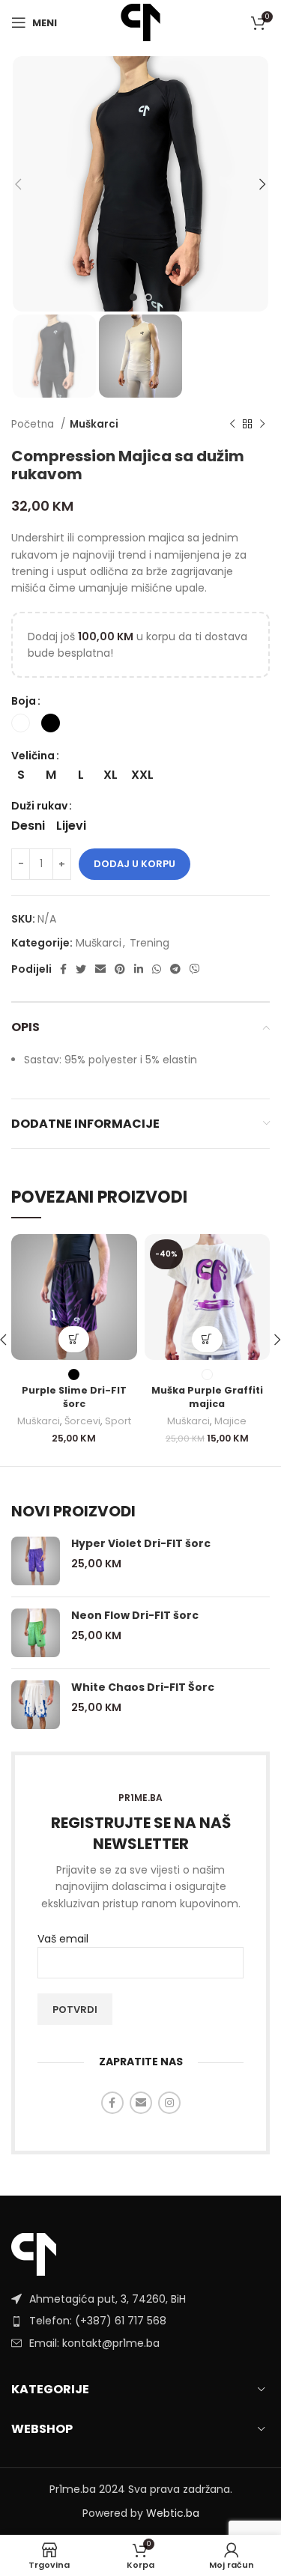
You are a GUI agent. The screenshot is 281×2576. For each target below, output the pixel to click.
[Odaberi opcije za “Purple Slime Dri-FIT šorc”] (74, 1339)
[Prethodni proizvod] (232, 425)
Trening (149, 943)
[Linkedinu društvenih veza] (139, 969)
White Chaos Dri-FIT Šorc (143, 1688)
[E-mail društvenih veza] (100, 969)
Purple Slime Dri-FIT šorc (74, 1397)
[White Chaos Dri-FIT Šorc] (36, 1705)
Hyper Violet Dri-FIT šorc (141, 1544)
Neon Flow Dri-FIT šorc (135, 1616)
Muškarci (94, 424)
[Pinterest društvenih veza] (120, 969)
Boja (24, 701)
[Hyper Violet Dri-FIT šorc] (36, 1561)
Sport (118, 1421)
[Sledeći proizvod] (262, 425)
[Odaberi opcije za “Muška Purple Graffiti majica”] (207, 1339)
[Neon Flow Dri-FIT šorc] (36, 1633)
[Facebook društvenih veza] (63, 969)
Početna (34, 424)
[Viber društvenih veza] (195, 969)
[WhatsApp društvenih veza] (157, 969)
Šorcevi (82, 1421)
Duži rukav (39, 806)
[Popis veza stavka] (140, 2321)
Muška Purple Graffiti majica (207, 1397)
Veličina (33, 756)
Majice (230, 1421)
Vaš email (63, 1939)
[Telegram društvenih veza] (175, 969)
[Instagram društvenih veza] (169, 2103)
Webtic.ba (173, 2513)
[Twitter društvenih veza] (81, 969)
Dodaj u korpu (135, 864)
